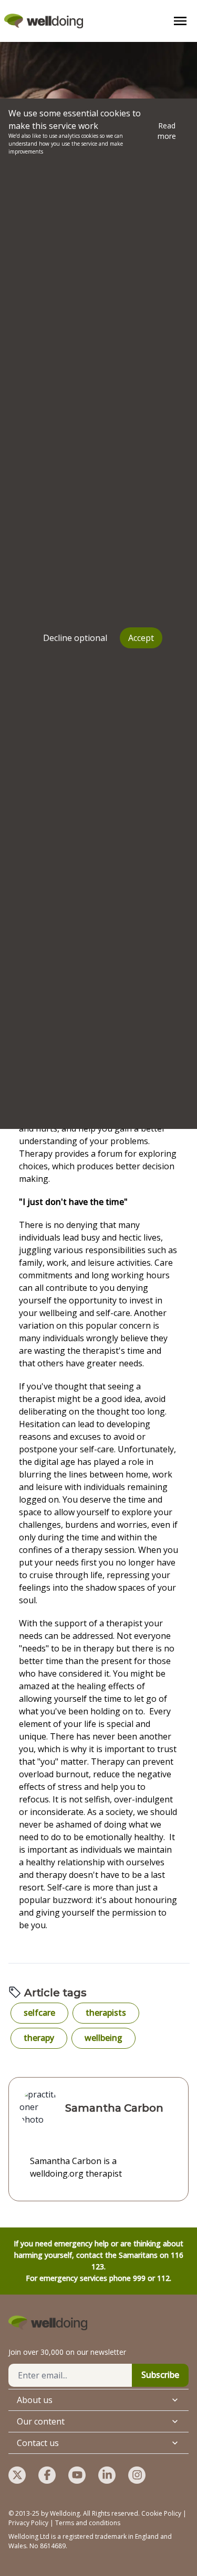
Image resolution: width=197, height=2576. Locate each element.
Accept (141, 638)
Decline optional (75, 638)
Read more (167, 131)
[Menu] (180, 21)
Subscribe (160, 2375)
